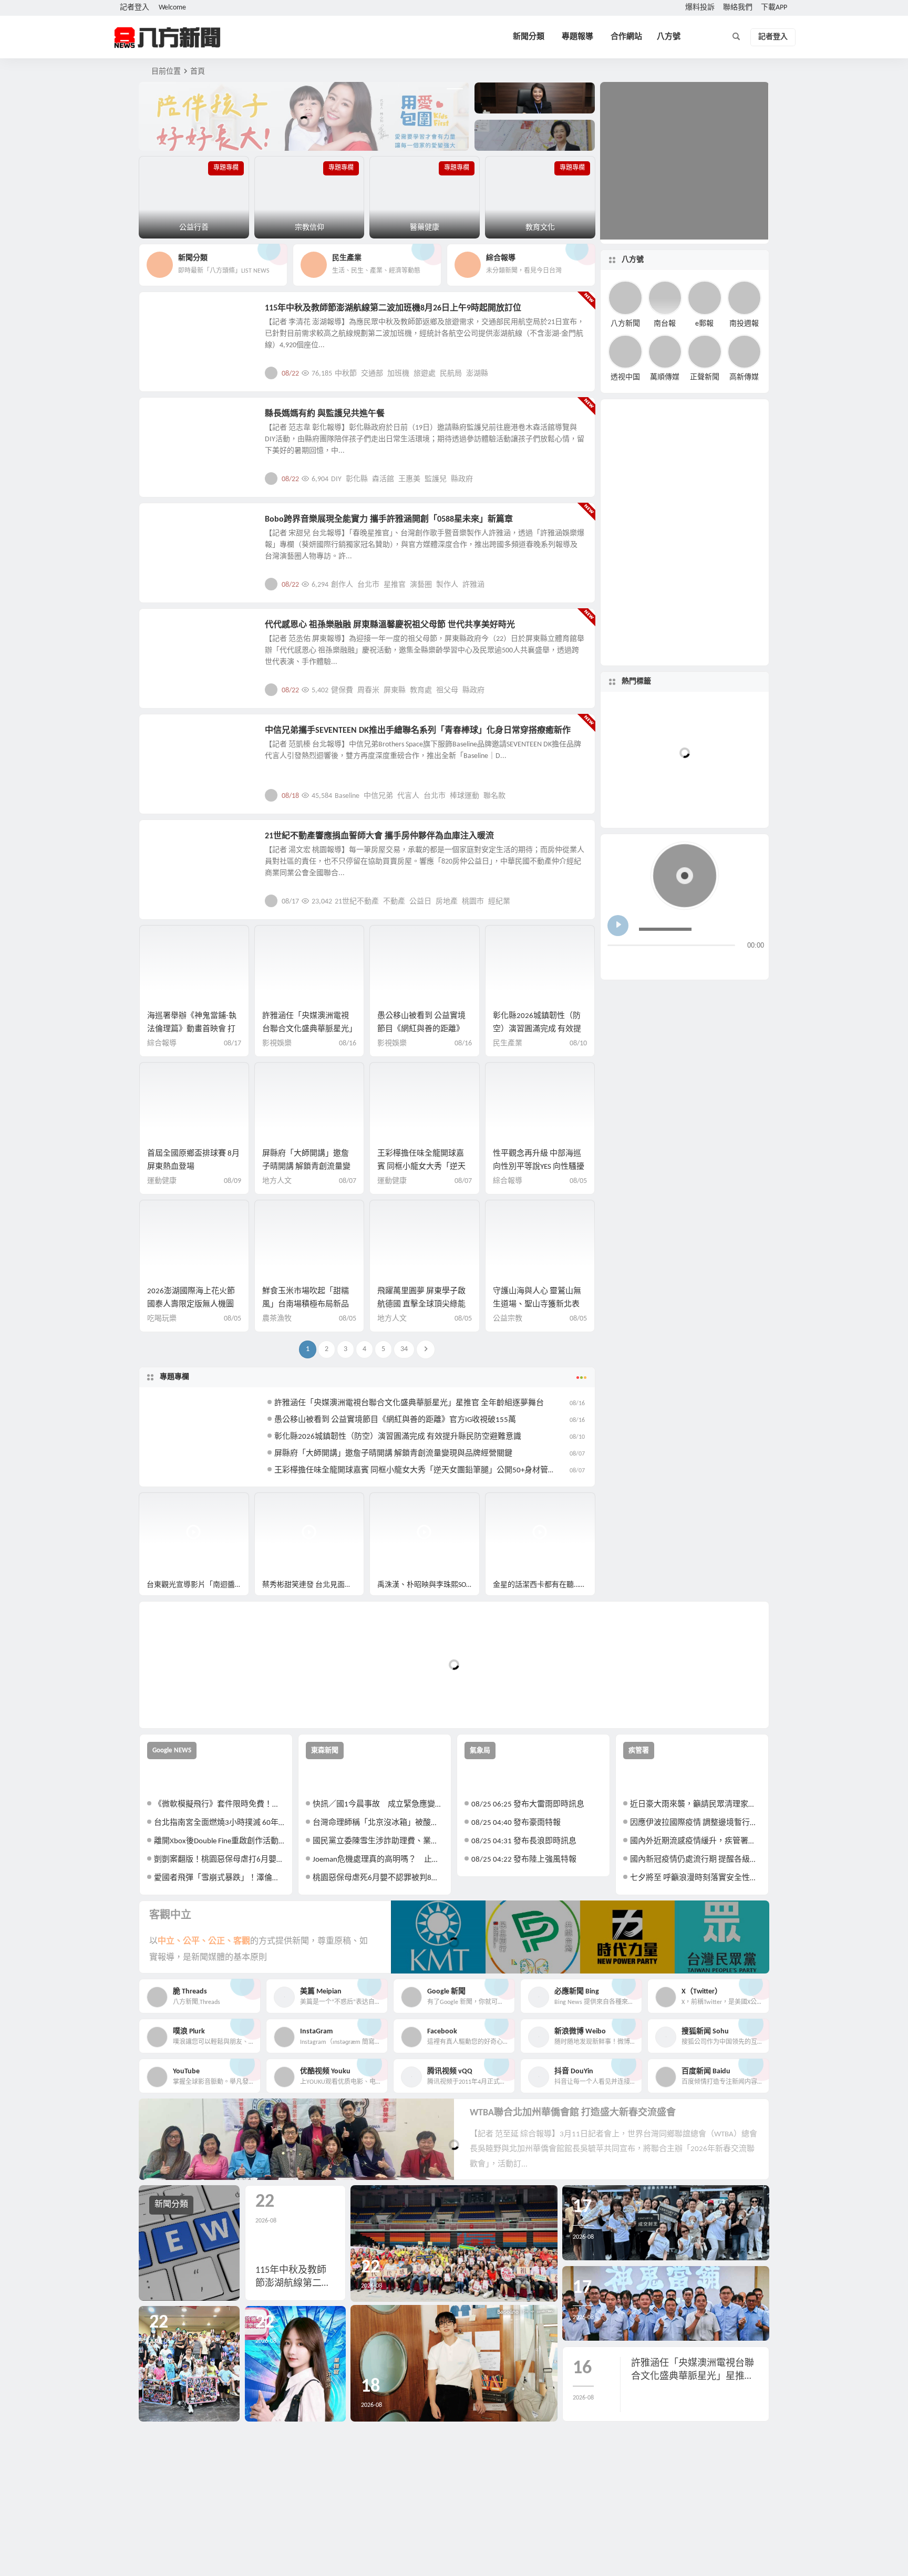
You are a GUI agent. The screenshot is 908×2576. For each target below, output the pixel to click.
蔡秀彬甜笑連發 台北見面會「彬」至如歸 (313, 1585)
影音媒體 (164, 1505)
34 (404, 1349)
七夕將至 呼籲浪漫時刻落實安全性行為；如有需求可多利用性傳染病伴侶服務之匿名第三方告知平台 (695, 1878)
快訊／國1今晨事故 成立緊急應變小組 (378, 1805)
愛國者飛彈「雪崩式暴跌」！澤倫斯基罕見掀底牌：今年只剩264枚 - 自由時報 (219, 1878)
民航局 (451, 374)
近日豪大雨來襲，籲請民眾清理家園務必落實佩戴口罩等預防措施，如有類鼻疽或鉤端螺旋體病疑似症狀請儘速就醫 (695, 1805)
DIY (336, 479)
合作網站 (626, 37)
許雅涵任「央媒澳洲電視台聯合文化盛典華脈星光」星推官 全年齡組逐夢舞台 (308, 1029)
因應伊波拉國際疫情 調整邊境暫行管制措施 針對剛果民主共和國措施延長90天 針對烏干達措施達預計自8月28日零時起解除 (695, 1823)
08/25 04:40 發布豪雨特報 (516, 1823)
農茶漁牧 (277, 1319)
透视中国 (625, 377)
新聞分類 (529, 37)
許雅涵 (473, 585)
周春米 (368, 690)
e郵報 (704, 323)
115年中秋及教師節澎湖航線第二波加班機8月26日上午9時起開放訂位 (393, 308)
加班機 (398, 374)
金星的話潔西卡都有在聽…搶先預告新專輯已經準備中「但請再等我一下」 (544, 1585)
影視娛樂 (171, 525)
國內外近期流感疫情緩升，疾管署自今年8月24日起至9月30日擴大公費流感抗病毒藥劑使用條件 (695, 1841)
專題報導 (577, 37)
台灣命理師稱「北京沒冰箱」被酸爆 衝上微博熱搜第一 (378, 1823)
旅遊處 (425, 374)
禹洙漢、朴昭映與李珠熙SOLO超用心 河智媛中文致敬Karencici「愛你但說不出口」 (429, 1585)
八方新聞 (625, 323)
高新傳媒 (744, 377)
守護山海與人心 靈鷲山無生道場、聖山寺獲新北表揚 (537, 1305)
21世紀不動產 (357, 902)
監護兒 (436, 479)
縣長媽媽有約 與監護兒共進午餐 (325, 414)
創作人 (342, 585)
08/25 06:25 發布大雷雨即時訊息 (528, 1805)
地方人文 (171, 631)
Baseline (347, 796)
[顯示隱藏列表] (755, 963)
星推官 (395, 585)
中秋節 (346, 374)
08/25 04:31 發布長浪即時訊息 (524, 1841)
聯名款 (494, 796)
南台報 (665, 323)
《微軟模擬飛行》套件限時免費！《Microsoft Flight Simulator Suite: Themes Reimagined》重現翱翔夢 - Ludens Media (219, 1805)
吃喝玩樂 (162, 1319)
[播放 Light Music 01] (618, 926)
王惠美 (409, 479)
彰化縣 (357, 479)
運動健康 (162, 1181)
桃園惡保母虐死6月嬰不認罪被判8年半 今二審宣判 (378, 1878)
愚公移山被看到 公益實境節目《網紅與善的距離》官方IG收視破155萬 (421, 1029)
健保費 (342, 690)
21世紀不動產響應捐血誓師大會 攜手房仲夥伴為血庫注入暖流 (379, 836)
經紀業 (499, 902)
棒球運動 (465, 796)
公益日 (420, 902)
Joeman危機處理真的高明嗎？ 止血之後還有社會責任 (378, 1860)
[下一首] (636, 963)
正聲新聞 (705, 377)
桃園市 (473, 902)
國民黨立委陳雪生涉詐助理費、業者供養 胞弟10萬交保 (378, 1841)
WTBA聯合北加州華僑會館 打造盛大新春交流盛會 (573, 2113)
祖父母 (447, 690)
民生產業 (171, 314)
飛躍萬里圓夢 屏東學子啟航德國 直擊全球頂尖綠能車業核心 (421, 1305)
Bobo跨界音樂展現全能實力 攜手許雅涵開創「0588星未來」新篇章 (389, 520)
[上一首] (616, 963)
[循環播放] (699, 963)
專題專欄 (174, 1377)
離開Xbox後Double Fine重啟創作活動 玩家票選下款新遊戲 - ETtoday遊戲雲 (219, 1841)
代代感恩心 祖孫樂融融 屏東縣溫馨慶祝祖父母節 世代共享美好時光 (390, 625)
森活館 (383, 479)
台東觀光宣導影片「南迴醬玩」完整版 (198, 1585)
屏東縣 (395, 690)
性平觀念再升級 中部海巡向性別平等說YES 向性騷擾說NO (539, 1167)
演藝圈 (421, 585)
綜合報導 (162, 1043)
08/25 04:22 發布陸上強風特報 (524, 1860)
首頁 (198, 72)
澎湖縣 (477, 374)
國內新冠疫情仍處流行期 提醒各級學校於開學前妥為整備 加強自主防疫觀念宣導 (695, 1860)
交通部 (372, 374)
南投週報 (744, 323)
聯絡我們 (738, 8)
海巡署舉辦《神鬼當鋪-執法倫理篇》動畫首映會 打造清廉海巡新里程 (192, 1029)
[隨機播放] (719, 963)
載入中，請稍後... (186, 1703)
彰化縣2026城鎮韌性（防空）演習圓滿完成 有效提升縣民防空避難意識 (537, 1029)
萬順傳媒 (665, 377)
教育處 (421, 690)
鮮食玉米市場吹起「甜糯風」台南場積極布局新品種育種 (306, 1305)
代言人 (408, 796)
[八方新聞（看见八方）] (168, 37)
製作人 (447, 585)
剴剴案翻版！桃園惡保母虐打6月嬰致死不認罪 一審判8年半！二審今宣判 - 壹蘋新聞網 (219, 1860)
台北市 (368, 585)
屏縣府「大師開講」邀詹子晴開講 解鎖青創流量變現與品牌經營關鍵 (306, 1167)
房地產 (447, 902)
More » (579, 373)
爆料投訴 (700, 8)
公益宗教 (171, 420)
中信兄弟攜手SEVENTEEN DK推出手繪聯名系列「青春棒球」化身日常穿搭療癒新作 (418, 731)
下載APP (774, 8)
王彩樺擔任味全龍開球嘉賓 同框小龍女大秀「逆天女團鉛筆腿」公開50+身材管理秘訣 (423, 1471)
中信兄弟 (378, 796)
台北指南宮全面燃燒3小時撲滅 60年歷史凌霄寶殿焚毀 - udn (219, 1823)
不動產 (394, 902)
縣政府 (462, 479)
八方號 (669, 37)
